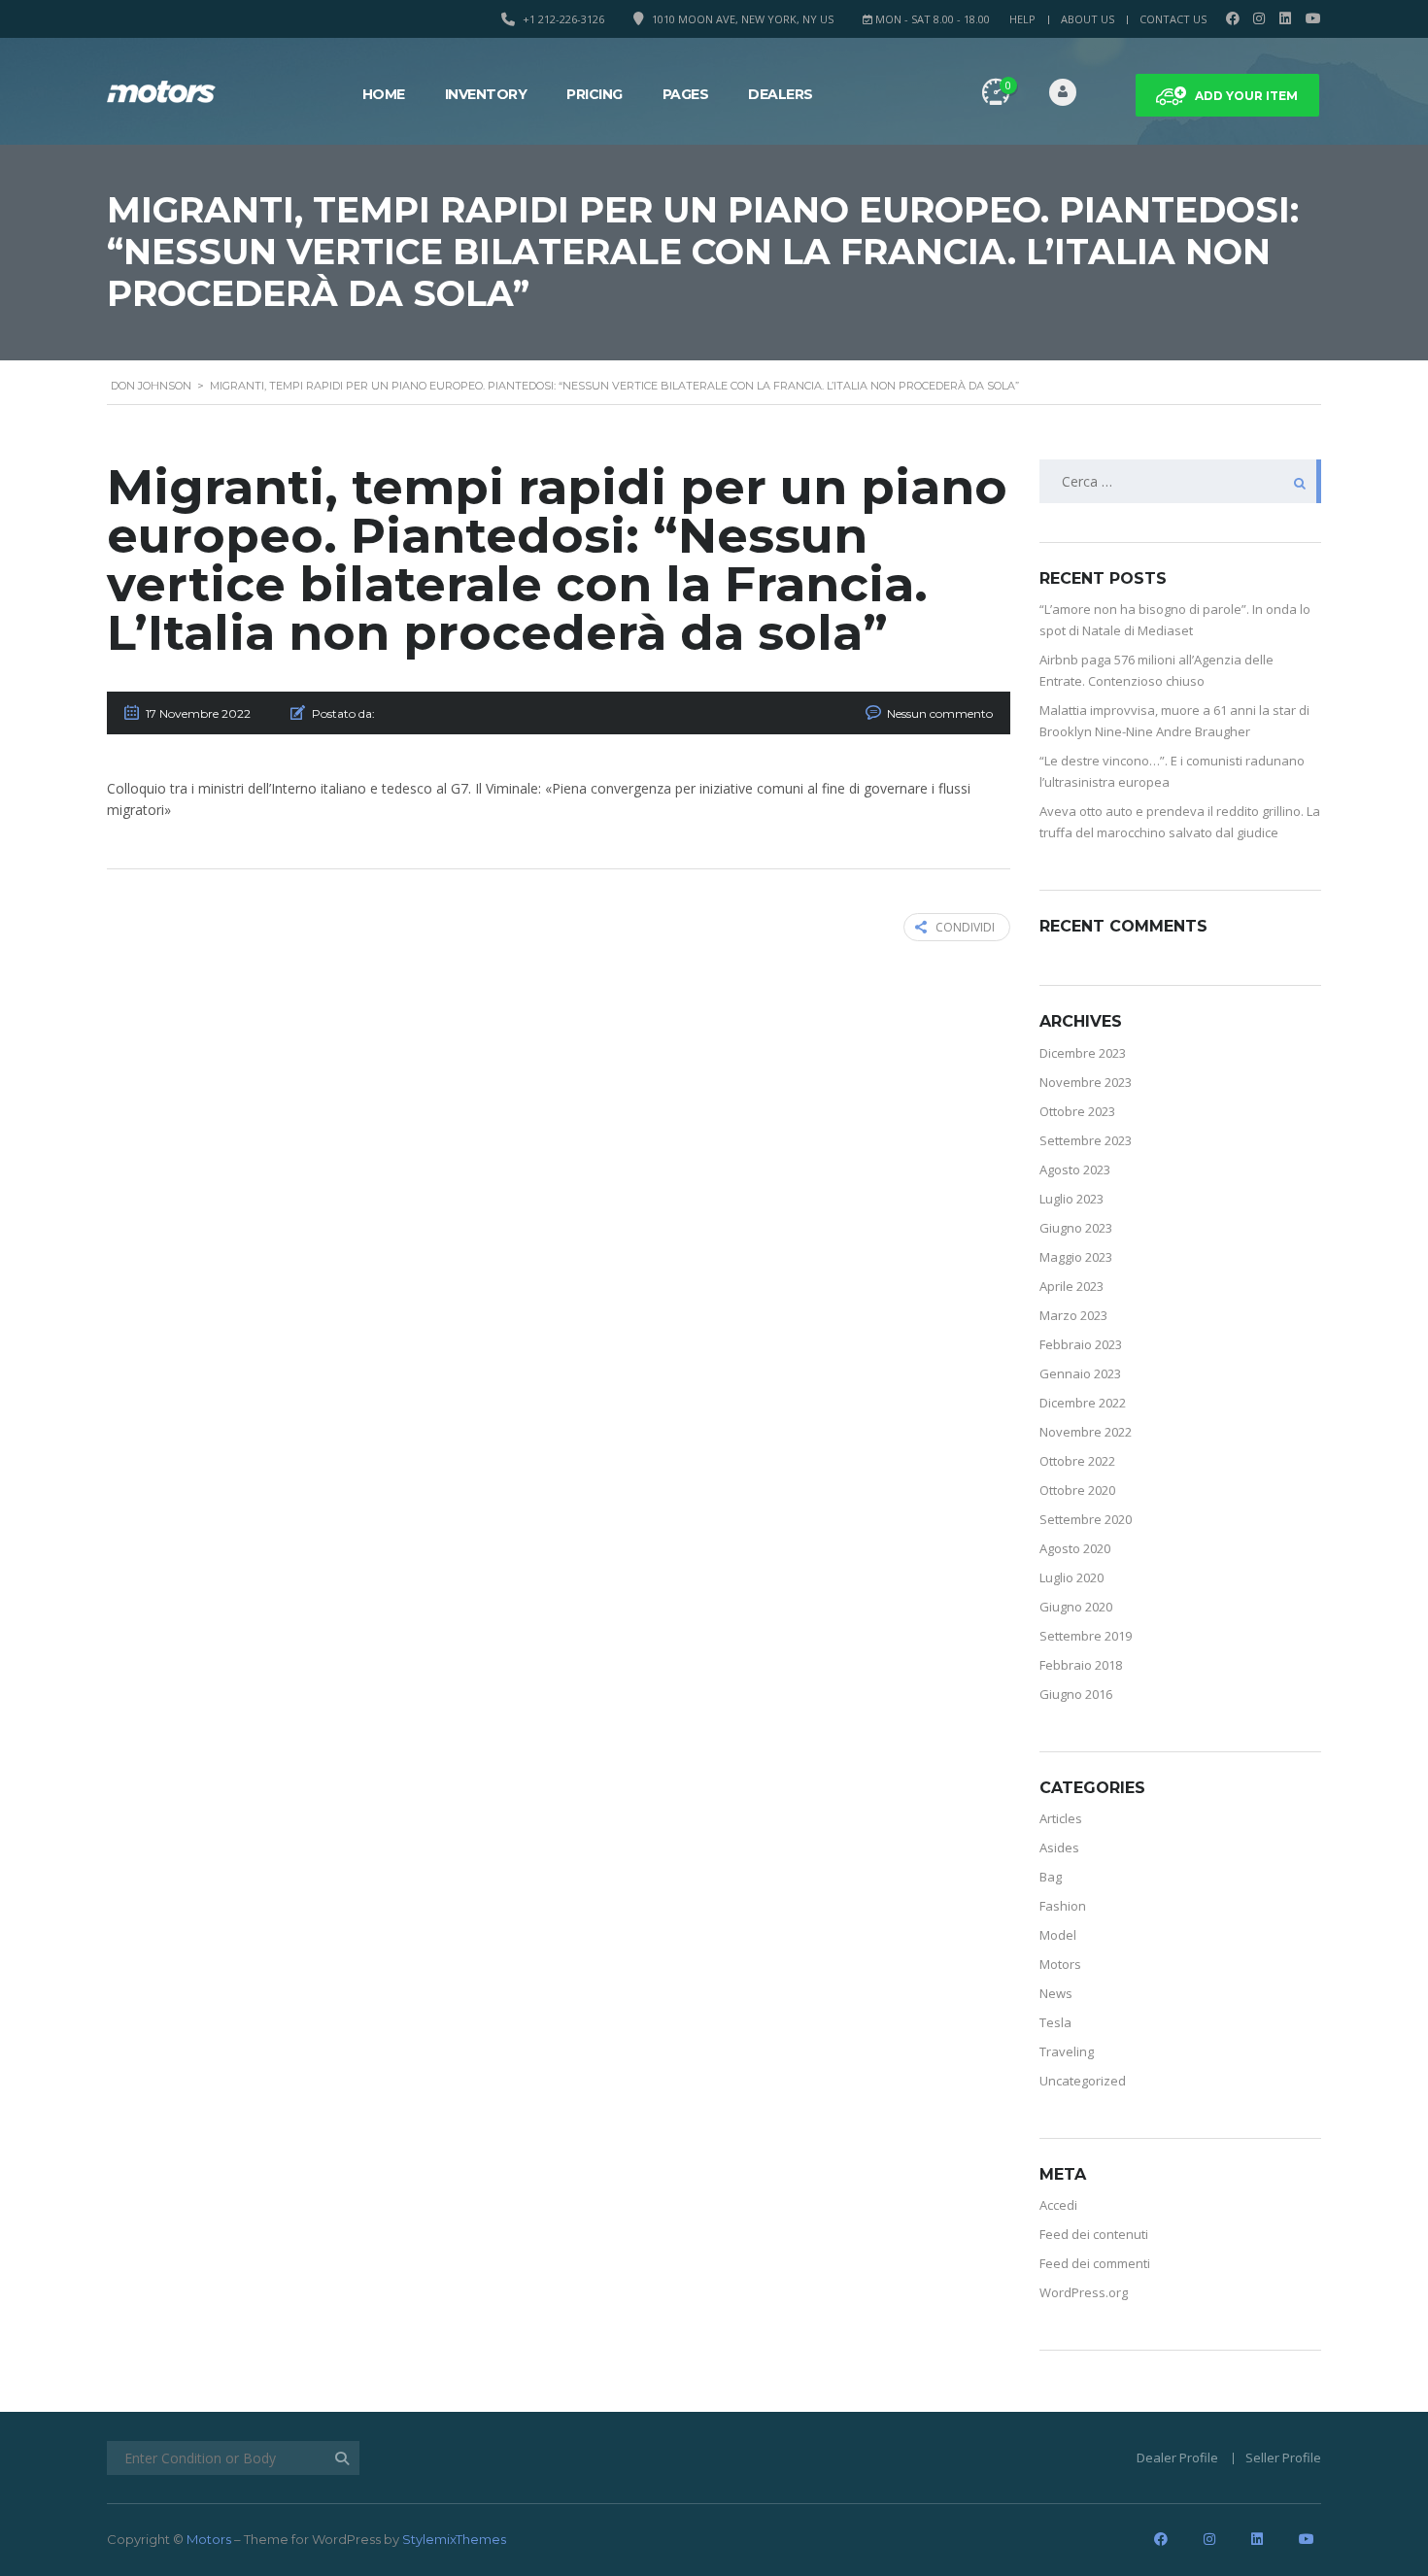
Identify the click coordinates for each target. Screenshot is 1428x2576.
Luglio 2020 (1071, 1577)
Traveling (1067, 2051)
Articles (1061, 1818)
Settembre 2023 (1086, 1140)
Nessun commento (940, 713)
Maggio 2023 (1076, 1257)
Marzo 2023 (1073, 1315)
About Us (1088, 19)
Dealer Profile (1177, 2457)
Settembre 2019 (1086, 1636)
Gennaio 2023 (1080, 1373)
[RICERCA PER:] (1180, 481)
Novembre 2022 (1086, 1432)
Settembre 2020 (1086, 1519)
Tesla (1055, 2022)
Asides (1059, 1847)
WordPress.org (1084, 2292)
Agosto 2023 (1075, 1169)
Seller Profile (1283, 2457)
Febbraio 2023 (1081, 1344)
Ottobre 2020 (1077, 1490)
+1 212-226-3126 (563, 19)
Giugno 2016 (1076, 1694)
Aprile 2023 (1071, 1286)
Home (384, 94)
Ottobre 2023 (1077, 1111)
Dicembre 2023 (1083, 1053)
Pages (686, 94)
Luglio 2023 (1071, 1199)
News (1056, 1993)
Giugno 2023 (1076, 1228)
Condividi (965, 927)
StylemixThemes (454, 2539)
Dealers (781, 94)
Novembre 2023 (1086, 1082)
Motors (1060, 1964)
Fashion (1063, 1906)
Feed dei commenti (1095, 2263)
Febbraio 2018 (1081, 1665)
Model (1058, 1935)
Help (1022, 19)
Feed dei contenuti (1094, 2234)
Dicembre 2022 (1083, 1403)
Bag (1051, 1877)
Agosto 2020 (1075, 1548)
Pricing (595, 94)
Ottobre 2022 (1077, 1461)
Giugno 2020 (1076, 1607)
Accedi (1058, 2205)
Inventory (486, 94)
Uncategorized (1083, 2081)
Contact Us (1173, 19)
